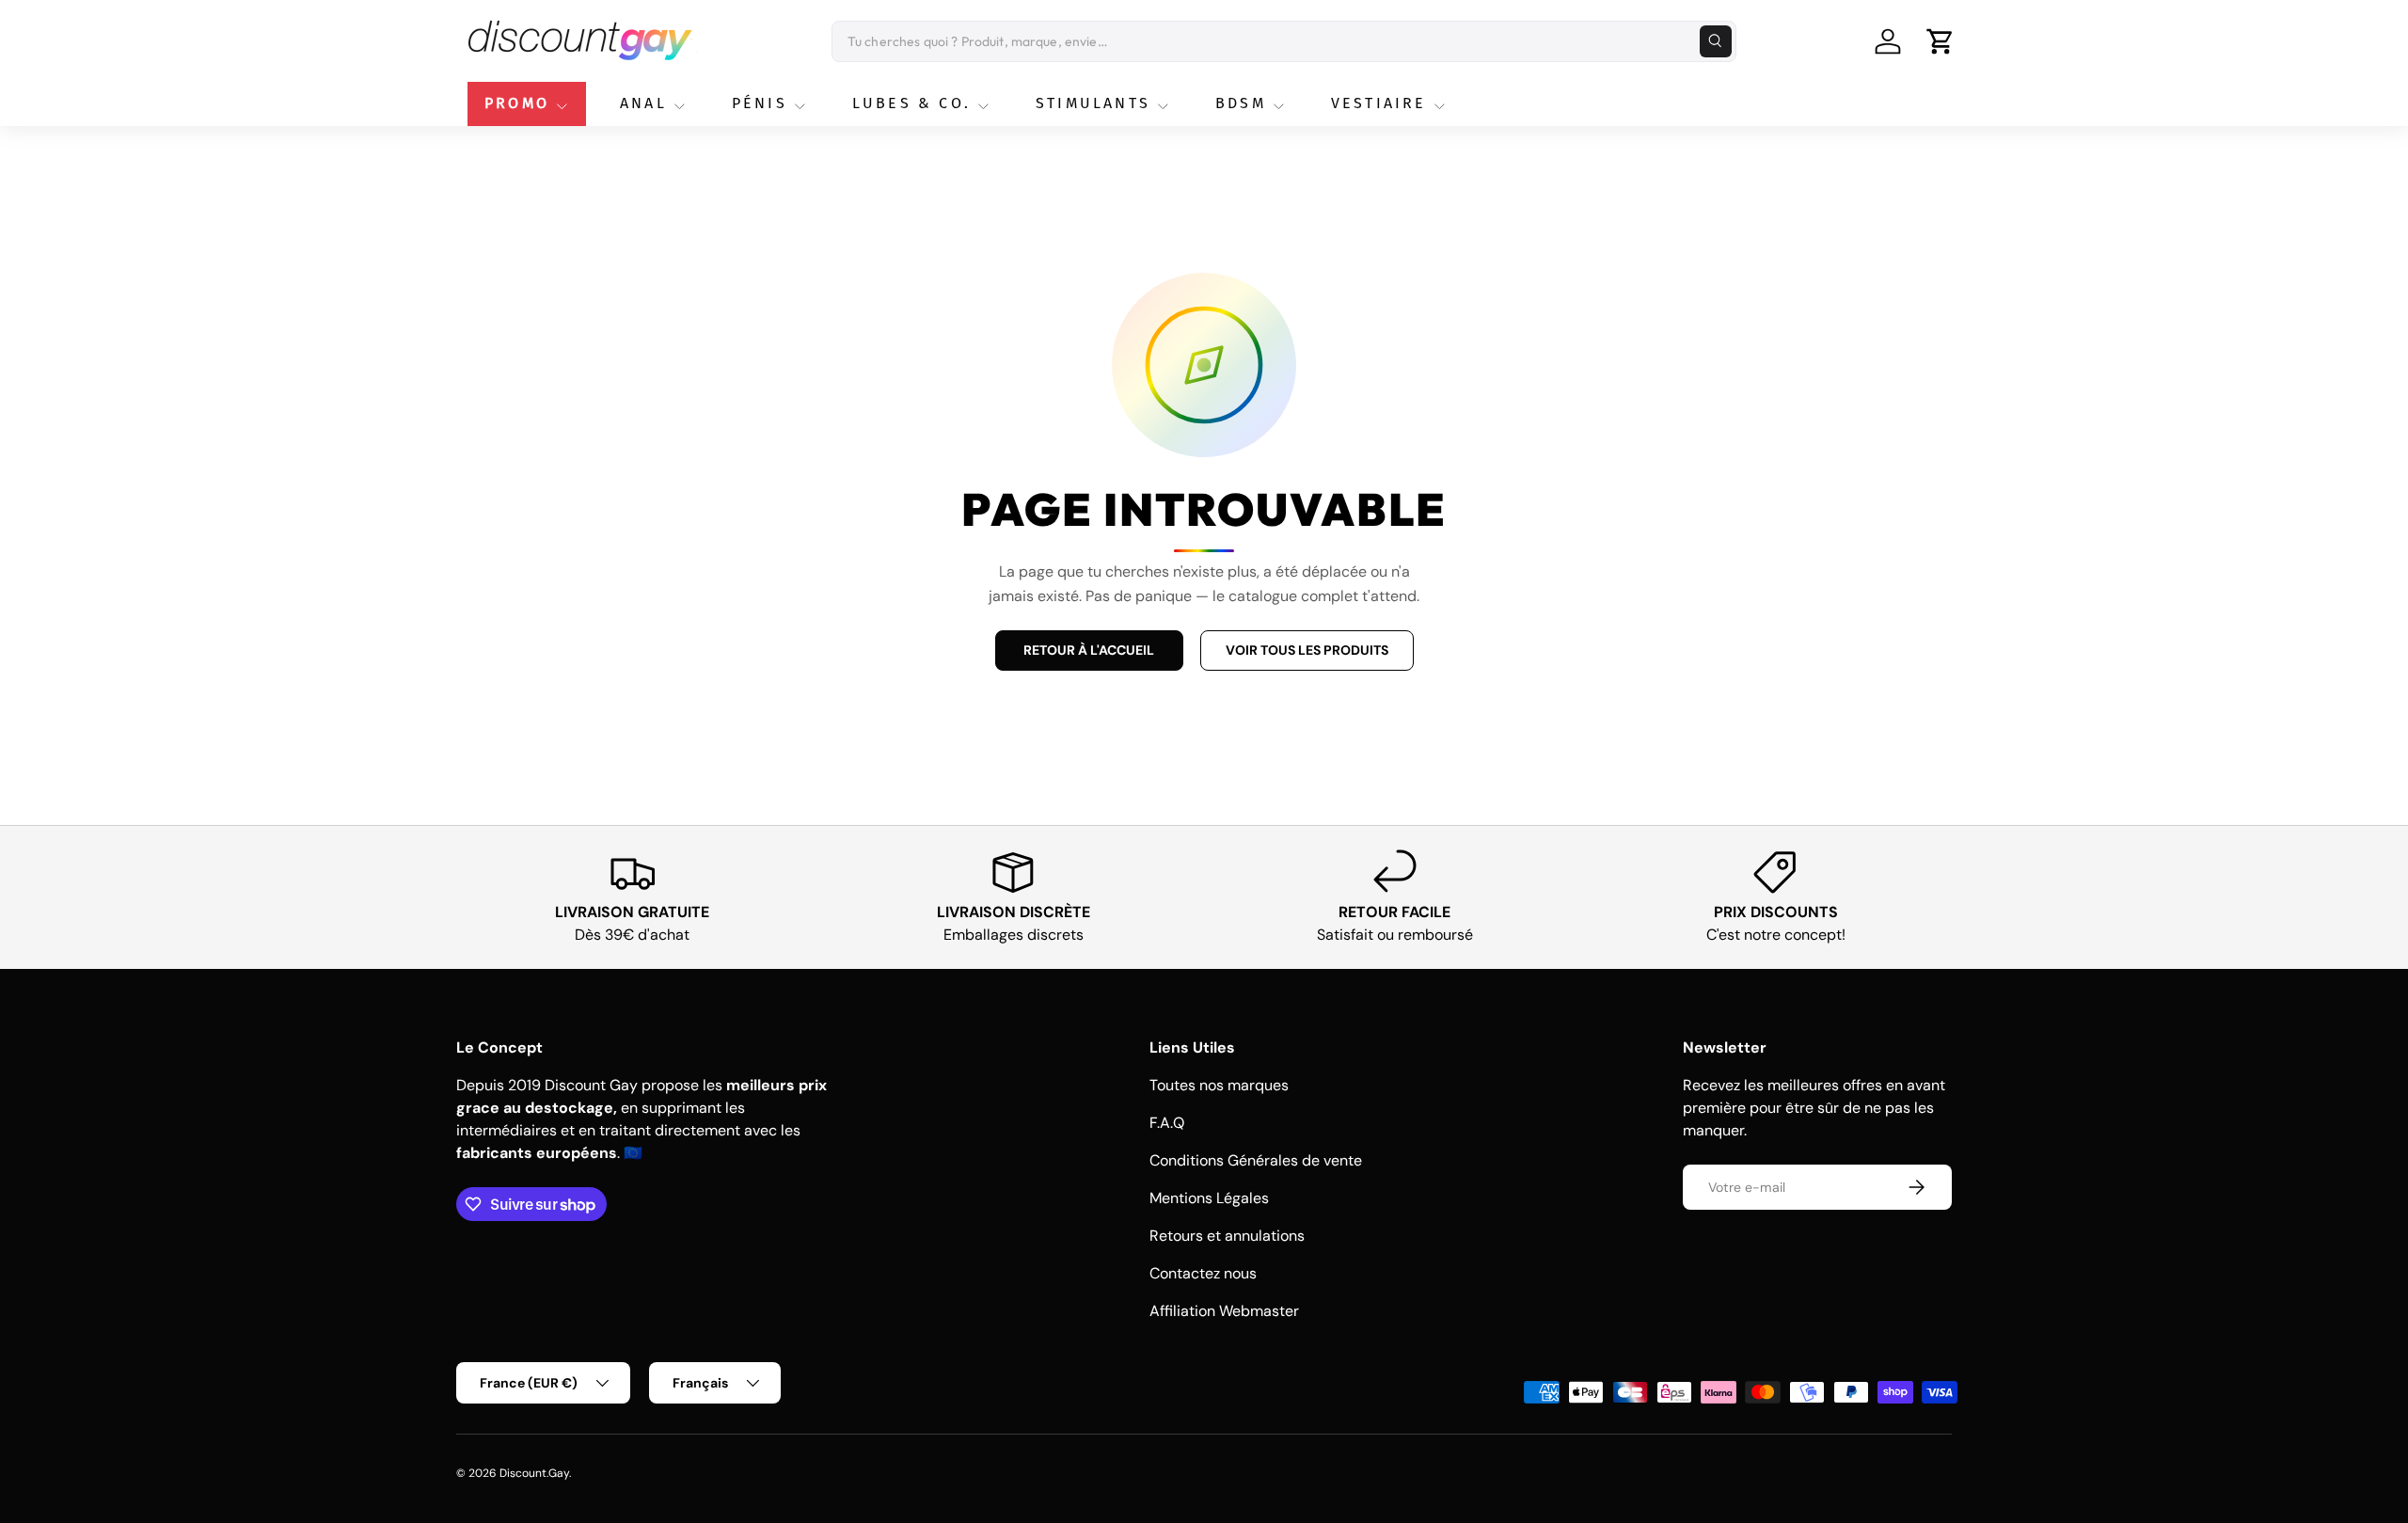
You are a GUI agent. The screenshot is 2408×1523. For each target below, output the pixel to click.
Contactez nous (1203, 1273)
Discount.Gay (534, 1473)
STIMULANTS (1093, 103)
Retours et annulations (1227, 1236)
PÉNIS (760, 103)
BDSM (1241, 103)
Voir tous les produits (1307, 650)
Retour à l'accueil (1089, 650)
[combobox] (1284, 41)
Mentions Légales (1209, 1198)
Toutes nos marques (1219, 1085)
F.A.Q (1167, 1123)
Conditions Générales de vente (1256, 1160)
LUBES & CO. (911, 103)
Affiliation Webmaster (1224, 1311)
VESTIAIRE (1379, 103)
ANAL (643, 103)
